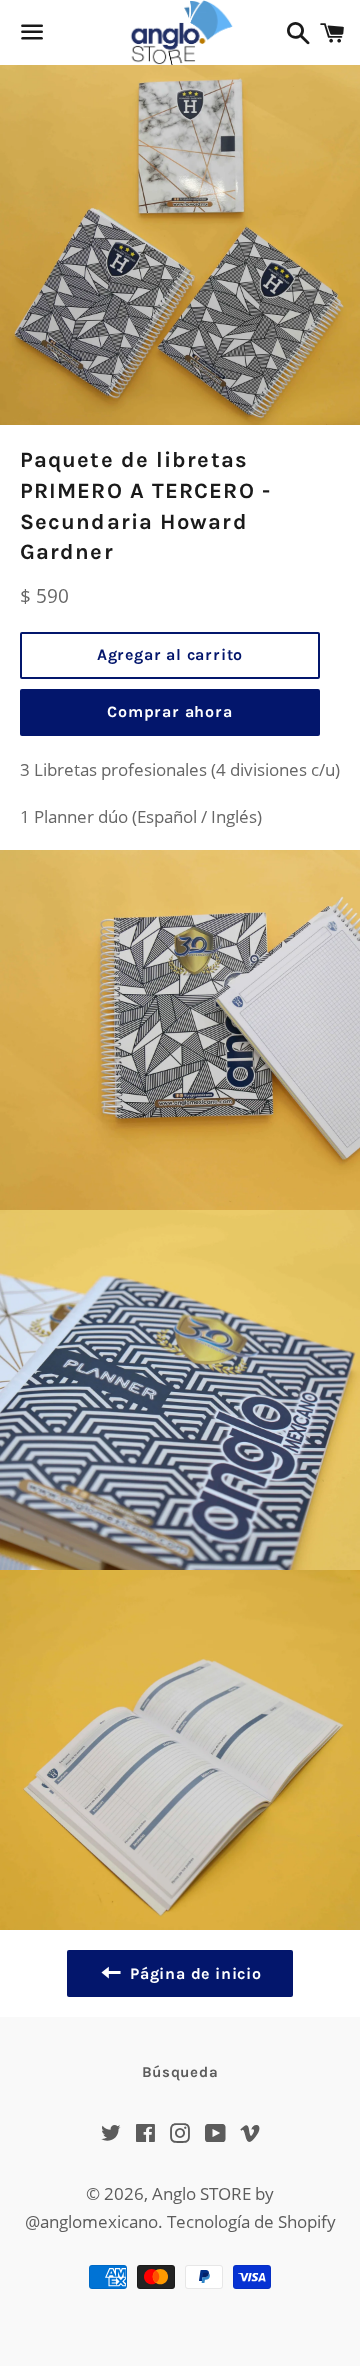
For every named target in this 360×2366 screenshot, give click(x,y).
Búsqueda (180, 2072)
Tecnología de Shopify (251, 2221)
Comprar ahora (169, 711)
